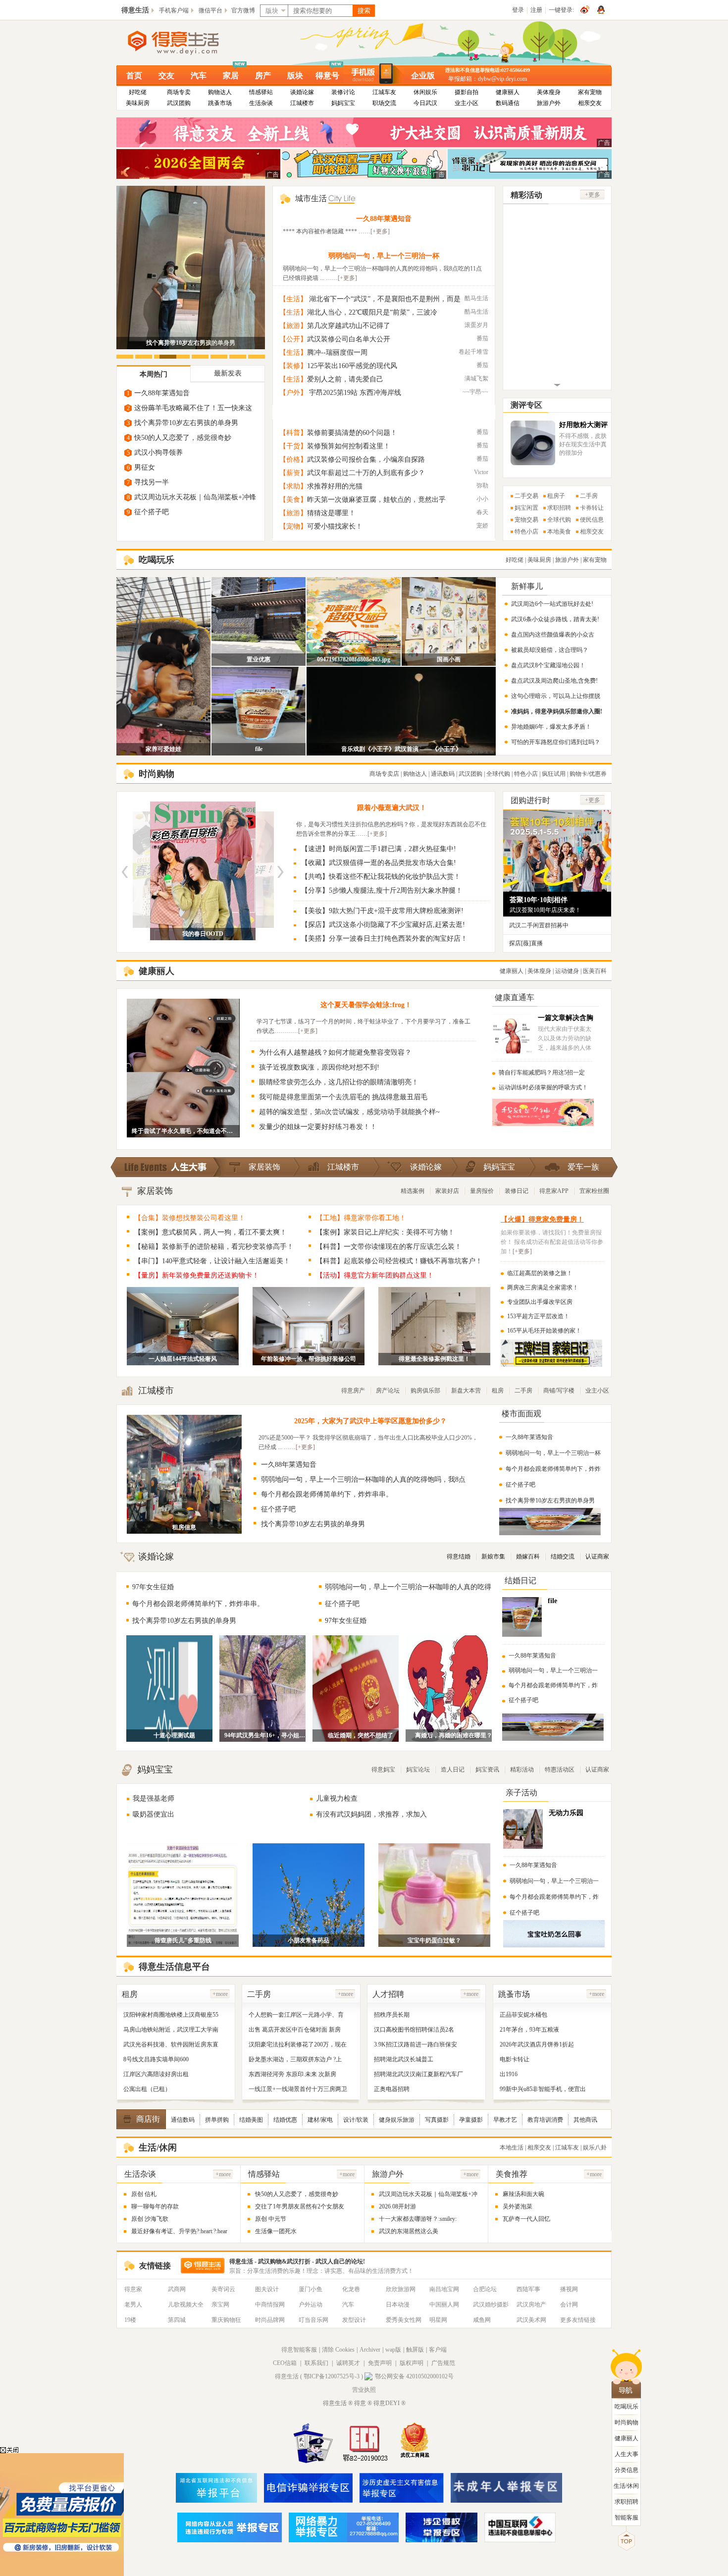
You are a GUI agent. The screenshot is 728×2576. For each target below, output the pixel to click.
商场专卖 (179, 92)
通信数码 (183, 2120)
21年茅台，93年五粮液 (529, 2030)
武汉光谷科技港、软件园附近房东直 (171, 2044)
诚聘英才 (348, 2363)
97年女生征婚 (153, 1587)
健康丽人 (508, 92)
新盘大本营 (466, 1391)
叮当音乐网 (313, 2320)
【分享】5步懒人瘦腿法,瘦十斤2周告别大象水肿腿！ (382, 890)
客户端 (438, 2350)
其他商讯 (585, 2120)
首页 (134, 76)
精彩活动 (522, 1770)
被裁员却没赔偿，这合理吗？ (550, 650)
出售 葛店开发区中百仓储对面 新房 (295, 2030)
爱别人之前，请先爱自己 (345, 379)
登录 (518, 10)
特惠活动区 (560, 1770)
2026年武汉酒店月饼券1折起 (537, 2044)
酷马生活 (476, 298)
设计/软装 (356, 2120)
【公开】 (293, 339)
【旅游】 (293, 326)
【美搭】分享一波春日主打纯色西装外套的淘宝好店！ (384, 939)
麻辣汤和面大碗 (523, 2194)
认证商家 (597, 1556)
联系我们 (316, 2363)
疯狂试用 (554, 774)
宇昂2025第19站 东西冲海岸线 (354, 393)
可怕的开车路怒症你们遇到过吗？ (556, 742)
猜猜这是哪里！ (331, 513)
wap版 (393, 2350)
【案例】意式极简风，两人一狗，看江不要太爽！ (210, 1232)
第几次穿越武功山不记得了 (349, 326)
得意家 (133, 2289)
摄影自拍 (467, 92)
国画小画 (449, 659)
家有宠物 (590, 92)
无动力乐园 (566, 1813)
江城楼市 (302, 103)
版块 (295, 76)
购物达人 (220, 92)
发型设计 (354, 2320)
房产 (263, 76)
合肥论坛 (485, 2289)
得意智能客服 (299, 2350)
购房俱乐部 (425, 1391)
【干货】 (293, 446)
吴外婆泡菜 (518, 2206)
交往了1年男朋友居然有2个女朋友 (300, 2206)
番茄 (482, 338)
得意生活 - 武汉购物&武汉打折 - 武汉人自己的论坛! (297, 2261)
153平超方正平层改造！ (538, 1316)
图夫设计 (267, 2289)
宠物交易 (526, 520)
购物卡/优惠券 (588, 774)
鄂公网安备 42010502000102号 (414, 2376)
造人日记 (453, 1770)
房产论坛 (388, 1391)
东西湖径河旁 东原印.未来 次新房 (292, 2074)
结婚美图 (251, 2120)
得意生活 (135, 10)
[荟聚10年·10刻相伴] (557, 887)
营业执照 (364, 2390)
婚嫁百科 (528, 1556)
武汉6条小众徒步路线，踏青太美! (555, 619)
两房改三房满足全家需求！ (543, 1288)
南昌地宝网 (444, 2289)
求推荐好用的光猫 (335, 486)
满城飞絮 (476, 378)
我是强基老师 (154, 1798)
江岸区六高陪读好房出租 (156, 2074)
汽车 (199, 76)
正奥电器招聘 (392, 2089)
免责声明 (380, 2363)
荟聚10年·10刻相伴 (539, 900)
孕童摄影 (471, 2120)
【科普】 (293, 433)
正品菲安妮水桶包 (523, 2015)
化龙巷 (351, 2289)
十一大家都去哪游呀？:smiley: (418, 2219)
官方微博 (243, 10)
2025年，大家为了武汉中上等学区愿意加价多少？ (370, 1421)
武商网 (177, 2289)
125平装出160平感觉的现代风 (352, 366)
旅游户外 (549, 103)
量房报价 (482, 1191)
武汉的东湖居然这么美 (409, 2231)
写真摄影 (437, 2120)
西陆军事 (528, 2289)
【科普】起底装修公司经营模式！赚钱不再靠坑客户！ (399, 1261)
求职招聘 (559, 508)
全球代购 (559, 520)
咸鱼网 (482, 2320)
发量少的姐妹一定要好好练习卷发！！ (318, 1127)
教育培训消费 (545, 2120)
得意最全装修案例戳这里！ (434, 1359)
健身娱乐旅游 (397, 2120)
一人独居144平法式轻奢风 (183, 1359)
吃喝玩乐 (626, 2407)
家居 (231, 76)
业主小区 (467, 103)
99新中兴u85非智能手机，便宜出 (543, 2089)
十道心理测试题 (174, 1735)
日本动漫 (398, 2305)
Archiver (370, 2350)
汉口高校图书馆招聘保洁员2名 (414, 2030)
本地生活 (512, 2147)
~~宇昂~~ (475, 392)
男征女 (145, 467)
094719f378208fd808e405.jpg (354, 659)
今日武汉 (425, 103)
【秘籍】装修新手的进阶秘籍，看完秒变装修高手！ (214, 1247)
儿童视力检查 (337, 1798)
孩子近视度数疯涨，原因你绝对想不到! (319, 1067)
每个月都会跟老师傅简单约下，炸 (553, 1685)
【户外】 (293, 393)
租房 (498, 1391)
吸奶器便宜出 (154, 1814)
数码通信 (508, 103)
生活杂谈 (261, 103)
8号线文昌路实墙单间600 (156, 2059)
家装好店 (447, 1191)
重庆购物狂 (226, 2320)
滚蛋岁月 (476, 325)
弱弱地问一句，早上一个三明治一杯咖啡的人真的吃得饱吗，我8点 (363, 1479)
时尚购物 (626, 2422)
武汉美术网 (531, 2320)
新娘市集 (493, 1556)
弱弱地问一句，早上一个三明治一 (553, 1670)
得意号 (327, 76)
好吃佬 (138, 92)
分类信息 (626, 2470)
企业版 (423, 76)
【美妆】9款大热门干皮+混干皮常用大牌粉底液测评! (382, 911)
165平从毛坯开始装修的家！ (544, 1331)
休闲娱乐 (425, 92)
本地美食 (559, 532)
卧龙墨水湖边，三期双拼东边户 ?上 (295, 2059)
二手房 (589, 496)
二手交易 (526, 496)
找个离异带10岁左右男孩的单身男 (186, 423)
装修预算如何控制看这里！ (349, 446)
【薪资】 (293, 473)
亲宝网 (220, 2305)
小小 (482, 499)
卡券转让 (592, 508)
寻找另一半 (152, 482)
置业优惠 (259, 659)
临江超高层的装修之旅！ (540, 1273)
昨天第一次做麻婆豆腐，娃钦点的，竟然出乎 (376, 500)
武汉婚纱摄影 (491, 2305)
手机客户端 (174, 10)
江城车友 (384, 92)
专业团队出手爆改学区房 (540, 1302)
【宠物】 (293, 526)
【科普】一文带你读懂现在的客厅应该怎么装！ (389, 1247)
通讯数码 (443, 774)
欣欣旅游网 (401, 2289)
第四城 (177, 2320)
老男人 (133, 2305)
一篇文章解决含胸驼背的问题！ (566, 1022)
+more (220, 1994)
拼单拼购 (217, 2120)
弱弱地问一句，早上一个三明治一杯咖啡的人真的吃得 (408, 1587)
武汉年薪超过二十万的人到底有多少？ (366, 473)
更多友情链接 (578, 2320)
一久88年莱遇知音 (191, 343)
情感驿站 (261, 92)
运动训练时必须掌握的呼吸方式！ (543, 1087)
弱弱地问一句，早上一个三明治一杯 (384, 256)
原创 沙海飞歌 (150, 2219)
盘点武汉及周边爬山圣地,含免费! (554, 681)
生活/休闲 (626, 2486)
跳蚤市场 (220, 103)
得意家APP (554, 1191)
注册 (536, 10)
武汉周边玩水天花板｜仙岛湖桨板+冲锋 (195, 497)
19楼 (130, 2320)
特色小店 (526, 532)
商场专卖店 (384, 774)
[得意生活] (190, 43)
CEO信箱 (285, 2363)
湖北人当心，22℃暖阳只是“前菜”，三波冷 (372, 312)
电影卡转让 (515, 2059)
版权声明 (412, 2363)
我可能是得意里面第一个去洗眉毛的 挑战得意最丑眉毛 (343, 1097)
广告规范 (443, 2363)
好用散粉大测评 (583, 425)
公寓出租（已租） (147, 2089)
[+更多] (380, 231)
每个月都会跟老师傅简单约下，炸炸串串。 (327, 1494)
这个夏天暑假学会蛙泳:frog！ (366, 1005)
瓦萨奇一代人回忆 (526, 2219)
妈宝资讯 (487, 1770)
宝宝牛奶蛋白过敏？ (434, 1940)
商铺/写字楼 (559, 1391)
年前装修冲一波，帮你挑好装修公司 (309, 1359)
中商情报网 (270, 2305)
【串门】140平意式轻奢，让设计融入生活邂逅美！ (212, 1261)
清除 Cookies (338, 2350)
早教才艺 (505, 2120)
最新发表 (228, 373)
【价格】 (293, 459)
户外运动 (311, 2305)
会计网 (569, 2305)
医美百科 (595, 971)
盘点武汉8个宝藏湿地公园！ (548, 665)
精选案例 (413, 1191)
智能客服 (626, 2518)
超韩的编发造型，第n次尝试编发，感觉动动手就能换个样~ (349, 1112)
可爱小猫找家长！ (335, 526)
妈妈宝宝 (343, 103)
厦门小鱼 (311, 2289)
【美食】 (293, 500)
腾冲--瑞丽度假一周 (337, 352)
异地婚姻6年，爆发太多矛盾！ (551, 727)
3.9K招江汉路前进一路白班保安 (416, 2044)
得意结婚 (459, 1556)
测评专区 (526, 405)
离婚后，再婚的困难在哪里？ (454, 1735)
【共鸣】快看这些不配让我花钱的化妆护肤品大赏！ (381, 877)
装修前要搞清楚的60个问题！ (352, 433)
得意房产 (353, 1391)
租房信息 (184, 1527)
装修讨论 (343, 92)
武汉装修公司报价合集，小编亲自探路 (366, 459)
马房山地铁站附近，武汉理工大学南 (171, 2030)
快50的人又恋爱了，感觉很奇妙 (183, 438)
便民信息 (592, 520)
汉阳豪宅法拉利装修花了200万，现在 (298, 2044)
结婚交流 (563, 1556)
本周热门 (154, 374)
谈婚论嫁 (302, 92)
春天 (482, 512)
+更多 (593, 195)
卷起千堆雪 (473, 352)
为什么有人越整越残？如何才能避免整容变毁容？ (335, 1052)
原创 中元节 (271, 2219)
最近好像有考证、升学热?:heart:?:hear (179, 2231)
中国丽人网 (444, 2305)
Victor (481, 472)
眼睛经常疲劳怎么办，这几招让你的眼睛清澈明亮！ (339, 1082)
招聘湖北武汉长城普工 (404, 2059)
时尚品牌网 (270, 2320)
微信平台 (210, 10)
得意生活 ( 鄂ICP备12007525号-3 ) (319, 2376)
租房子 (556, 496)
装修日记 (517, 1191)
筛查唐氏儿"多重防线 (183, 1940)
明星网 (438, 2320)
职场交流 (384, 103)
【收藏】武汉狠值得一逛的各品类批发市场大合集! (379, 863)
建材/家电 (320, 2120)
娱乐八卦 (595, 2147)
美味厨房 (138, 103)
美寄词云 (223, 2289)
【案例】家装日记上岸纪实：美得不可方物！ (385, 1232)
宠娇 (482, 526)
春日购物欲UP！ (203, 934)
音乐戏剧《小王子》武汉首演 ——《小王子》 (401, 749)
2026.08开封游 (397, 2206)
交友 (166, 76)
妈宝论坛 (418, 1770)
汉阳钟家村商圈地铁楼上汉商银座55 (171, 2015)
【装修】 (293, 366)
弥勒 (482, 485)
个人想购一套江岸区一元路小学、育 (296, 2015)
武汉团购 (179, 103)
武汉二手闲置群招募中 (539, 925)
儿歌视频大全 (186, 2305)
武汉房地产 (531, 2305)
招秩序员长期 (392, 2015)
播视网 (569, 2289)
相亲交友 (590, 103)
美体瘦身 (549, 92)
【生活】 (293, 299)
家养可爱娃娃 (163, 749)
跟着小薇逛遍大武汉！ (392, 808)
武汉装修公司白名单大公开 (349, 339)
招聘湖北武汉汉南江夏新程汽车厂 (418, 2074)
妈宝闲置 (526, 508)
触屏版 (415, 2350)
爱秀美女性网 (404, 2320)
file (259, 749)
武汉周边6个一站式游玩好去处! (552, 604)
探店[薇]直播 (526, 943)
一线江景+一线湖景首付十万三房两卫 (298, 2089)
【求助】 (293, 486)
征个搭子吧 (152, 512)
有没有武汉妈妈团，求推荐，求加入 (371, 1814)
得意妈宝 (383, 1770)
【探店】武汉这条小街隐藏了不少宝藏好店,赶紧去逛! (383, 925)
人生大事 (626, 2454)
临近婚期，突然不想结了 (361, 1735)
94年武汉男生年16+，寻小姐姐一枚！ (267, 1735)
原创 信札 (144, 2194)
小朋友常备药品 (309, 1940)
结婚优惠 (285, 2120)
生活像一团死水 (276, 2231)
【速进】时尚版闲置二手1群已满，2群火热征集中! (379, 849)
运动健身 (567, 971)
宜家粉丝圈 (594, 1191)
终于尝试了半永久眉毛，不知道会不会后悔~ (183, 1131)
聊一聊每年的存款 (155, 2206)
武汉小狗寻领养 (158, 453)
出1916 (509, 2074)
